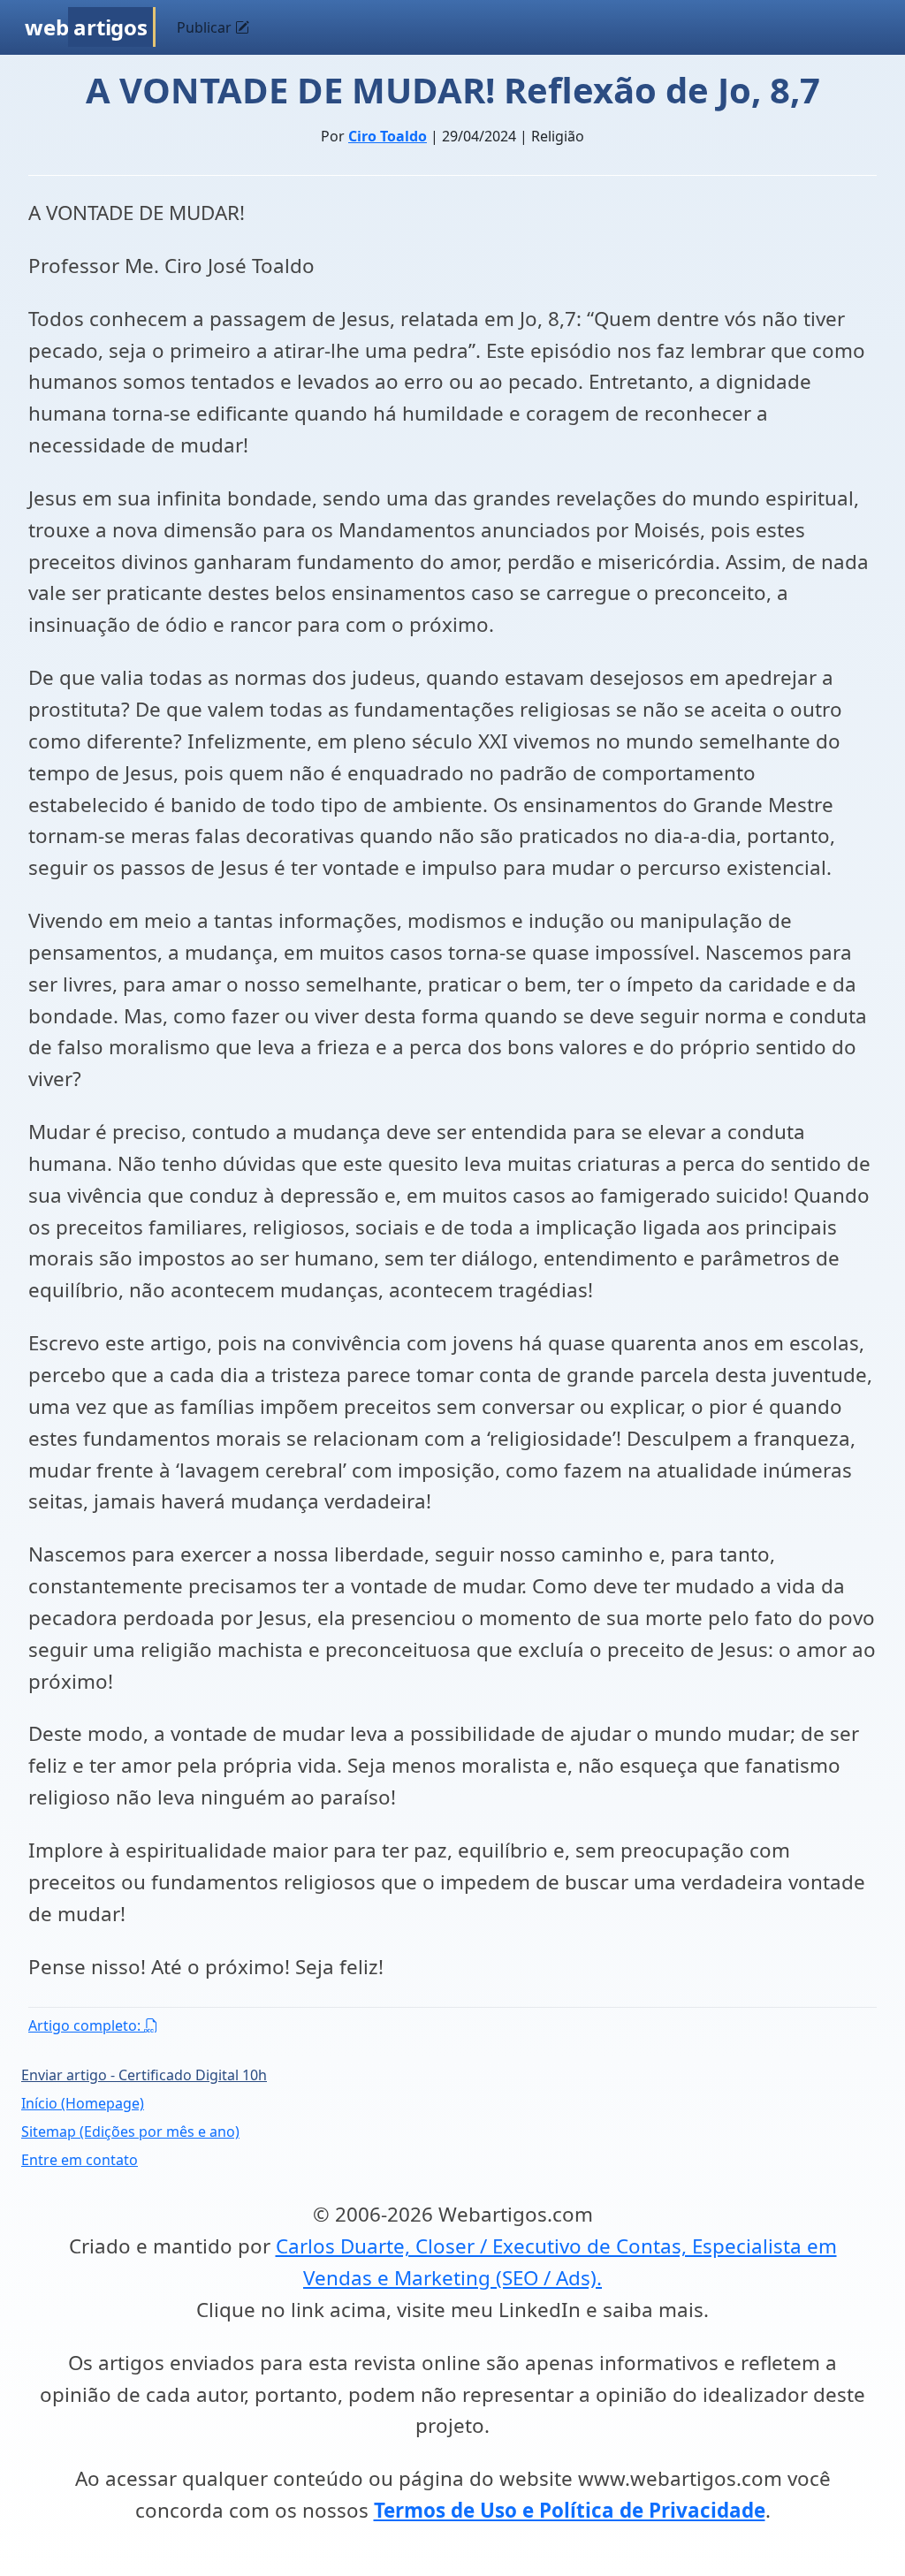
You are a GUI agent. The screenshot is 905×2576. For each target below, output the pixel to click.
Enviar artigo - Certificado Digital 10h (144, 2075)
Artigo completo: (86, 2025)
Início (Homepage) (83, 2103)
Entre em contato (80, 2160)
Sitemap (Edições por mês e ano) (130, 2131)
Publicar (206, 27)
